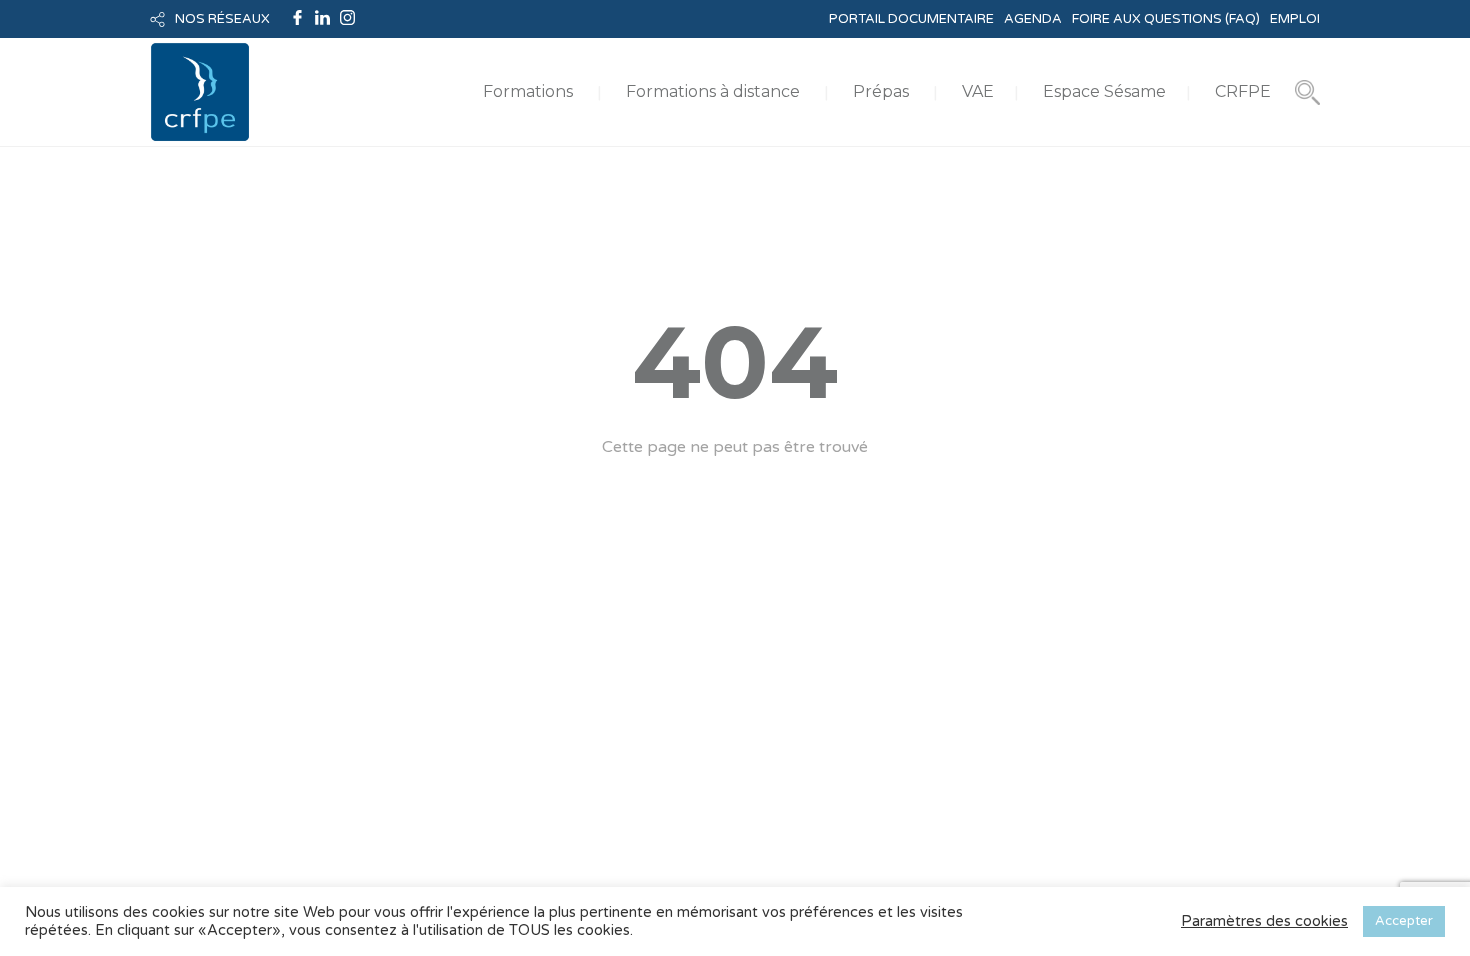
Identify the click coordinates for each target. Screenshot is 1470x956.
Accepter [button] (1404, 921)
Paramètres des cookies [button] (1264, 921)
